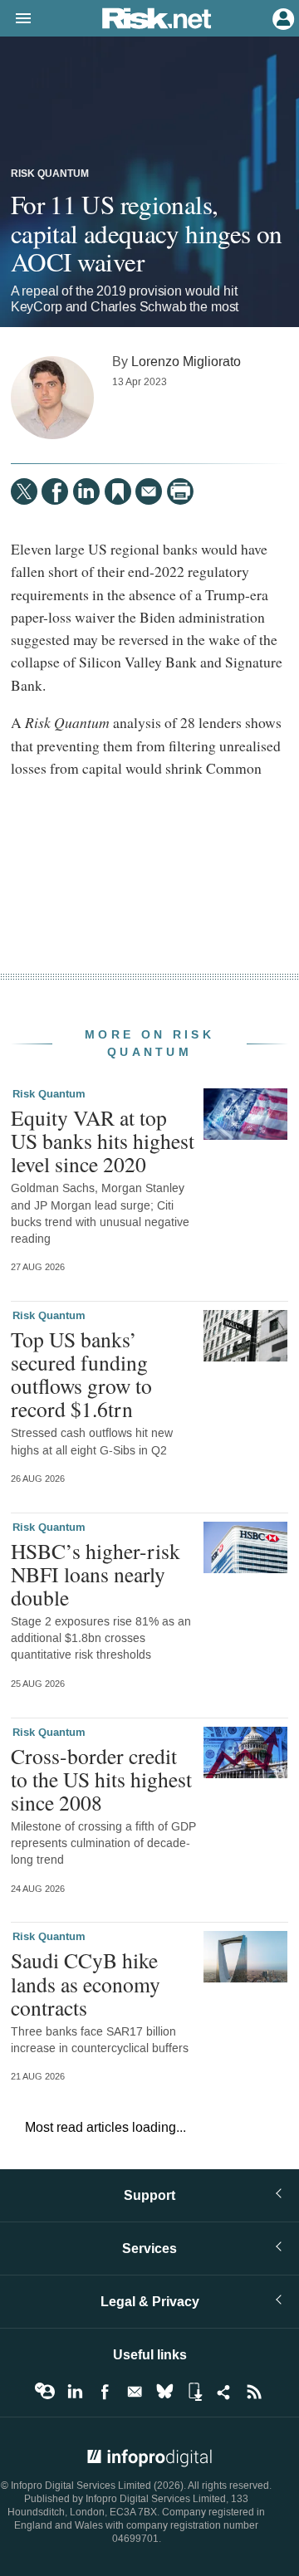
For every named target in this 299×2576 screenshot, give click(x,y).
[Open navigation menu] (16, 19)
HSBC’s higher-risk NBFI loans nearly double (96, 1574)
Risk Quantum (50, 174)
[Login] (282, 17)
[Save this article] (118, 491)
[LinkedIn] (86, 491)
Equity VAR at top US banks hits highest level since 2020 (103, 1141)
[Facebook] (55, 491)
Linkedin (75, 2392)
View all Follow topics (45, 2392)
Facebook (105, 2392)
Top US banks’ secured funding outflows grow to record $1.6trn (81, 1374)
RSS (254, 2392)
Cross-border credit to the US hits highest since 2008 (101, 1779)
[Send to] (149, 491)
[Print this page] (180, 491)
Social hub (224, 2392)
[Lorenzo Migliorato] (52, 398)
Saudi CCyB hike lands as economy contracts (86, 1983)
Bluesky (164, 2392)
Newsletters (135, 2392)
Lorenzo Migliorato (186, 362)
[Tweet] (24, 491)
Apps (194, 2392)
